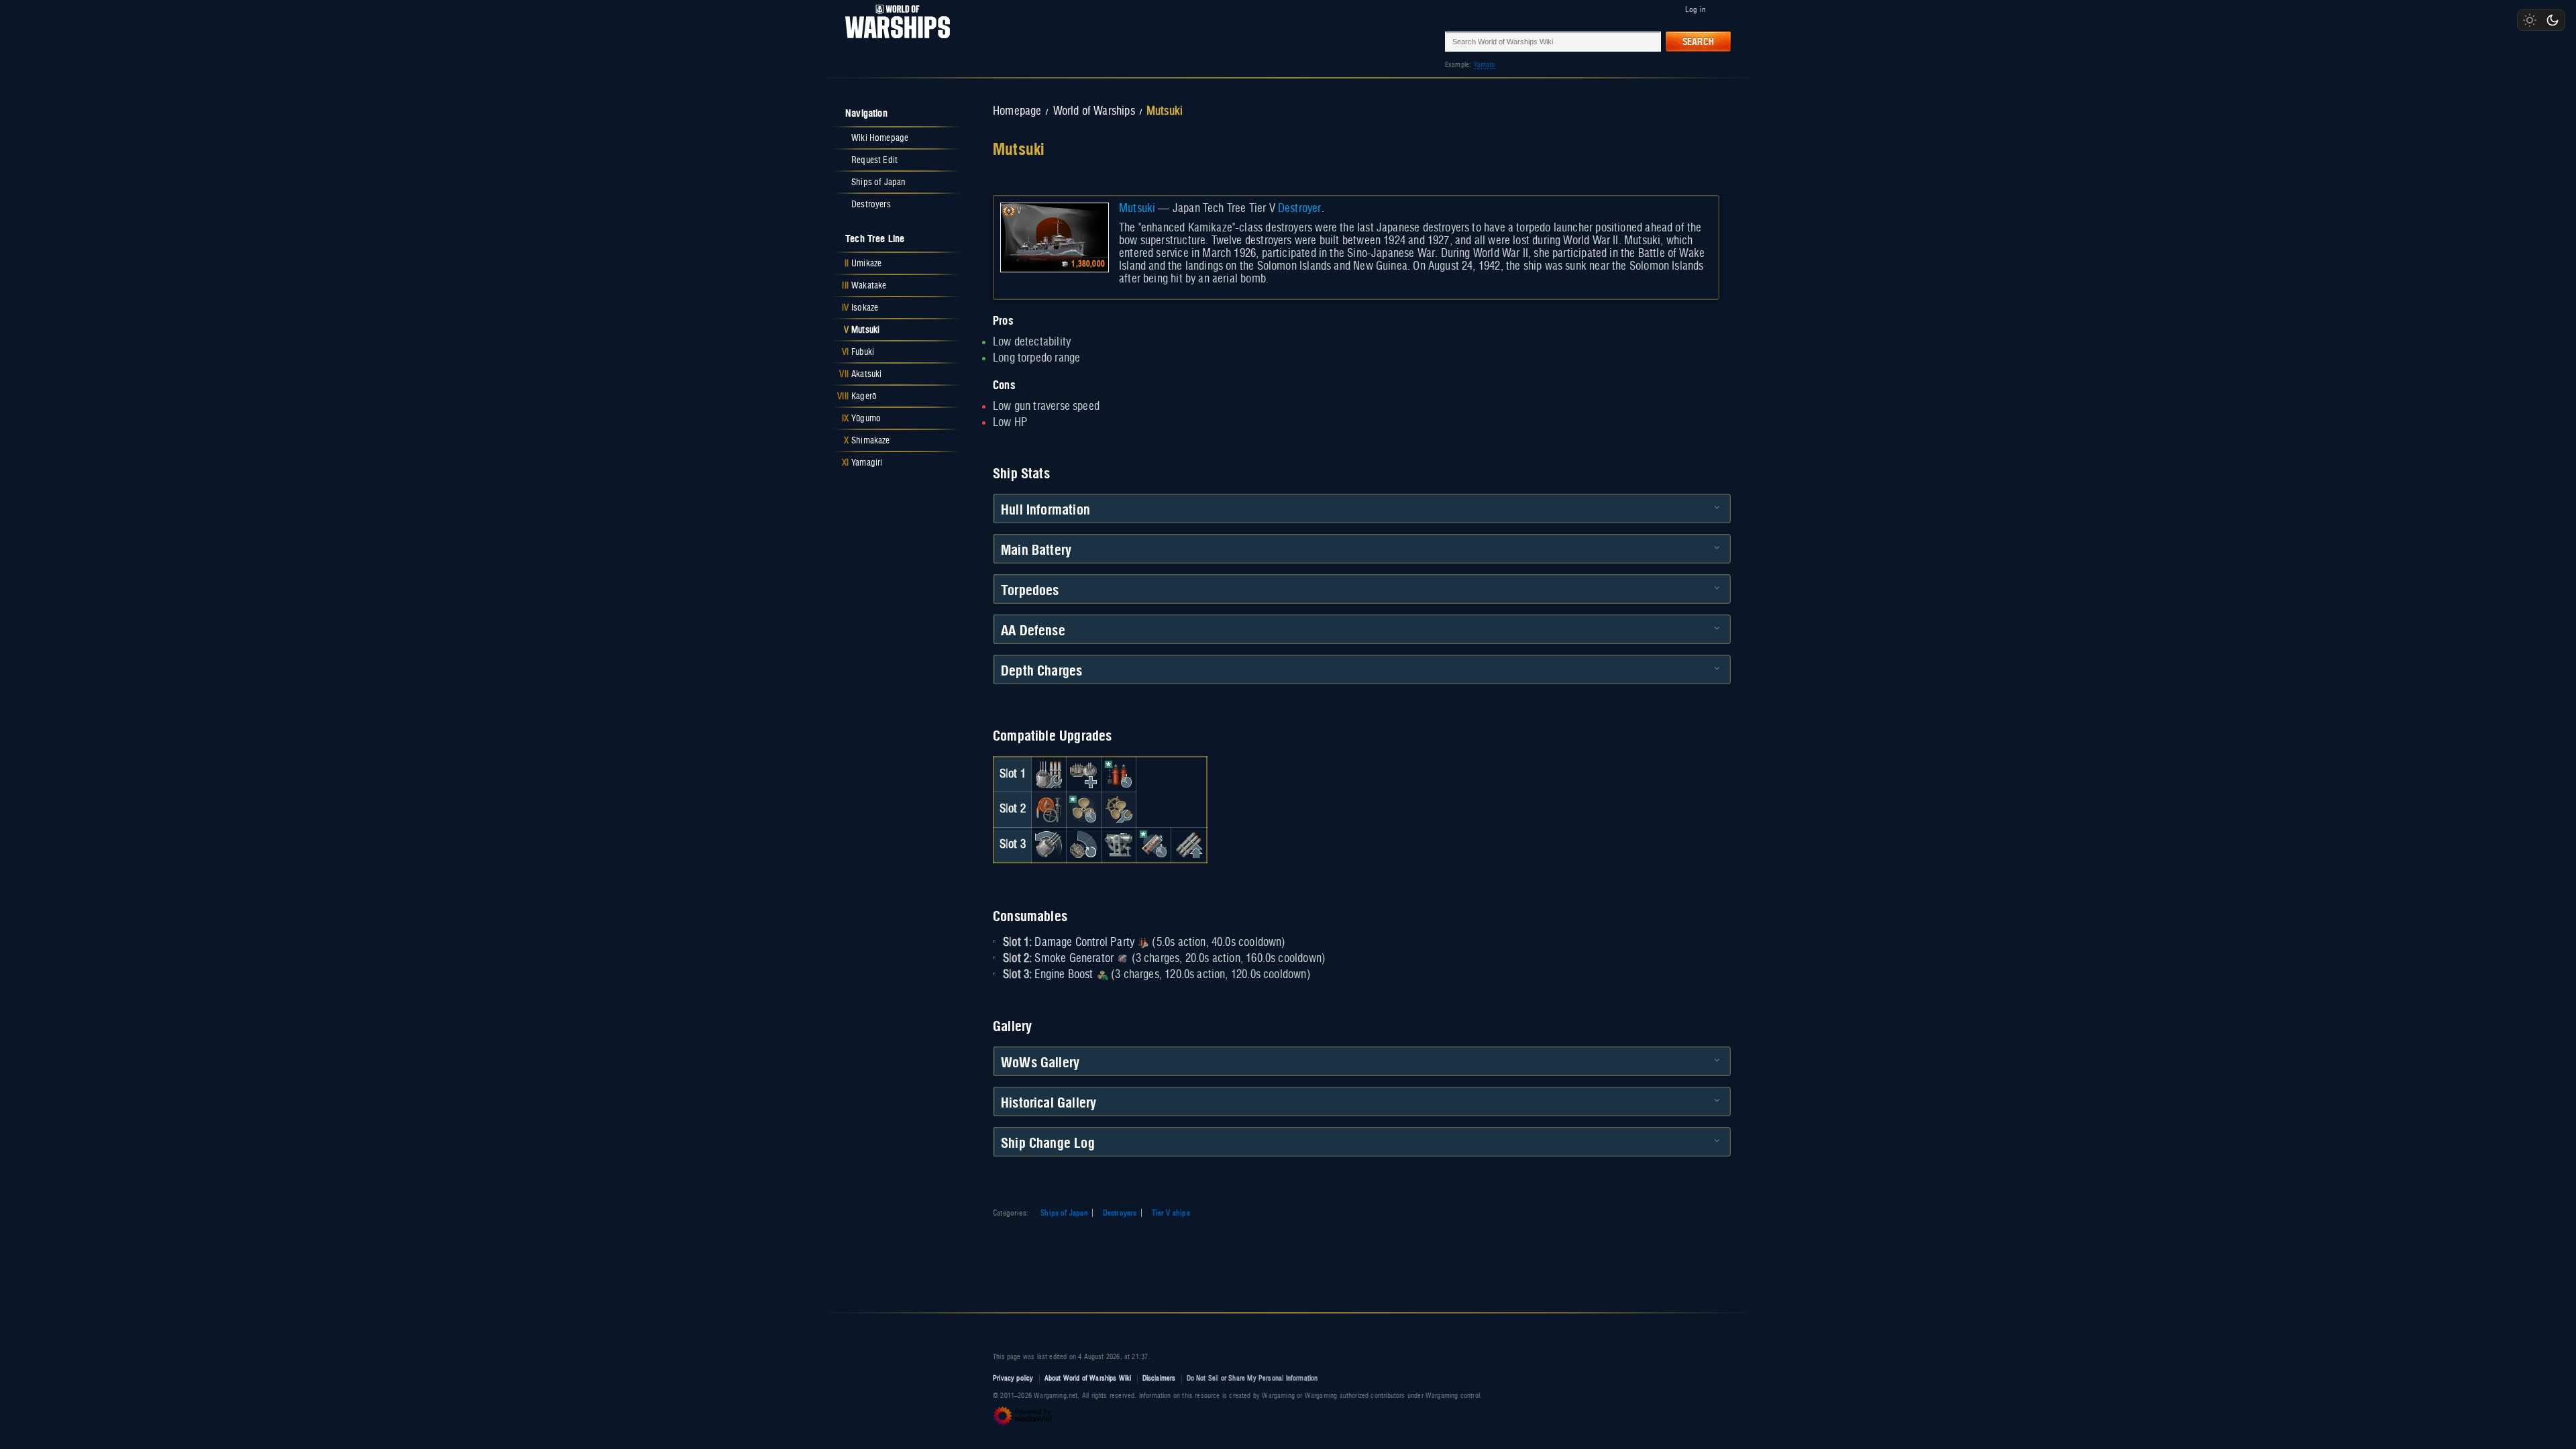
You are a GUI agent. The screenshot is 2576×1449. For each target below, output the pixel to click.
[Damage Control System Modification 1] (1049, 810)
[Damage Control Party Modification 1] (1119, 774)
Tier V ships (1171, 1213)
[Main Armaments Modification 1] (1049, 774)
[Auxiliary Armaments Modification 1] (1083, 774)
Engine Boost (1064, 975)
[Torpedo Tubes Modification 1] (1189, 845)
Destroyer (1300, 209)
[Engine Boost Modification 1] (1083, 810)
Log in (1696, 9)
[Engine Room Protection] (1119, 810)
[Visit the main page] (894, 41)
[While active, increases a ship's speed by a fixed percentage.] (1102, 975)
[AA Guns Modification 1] (1083, 845)
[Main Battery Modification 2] (1049, 845)
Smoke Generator (1074, 959)
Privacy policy (1013, 1378)
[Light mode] (2530, 20)
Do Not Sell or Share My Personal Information (1252, 1378)
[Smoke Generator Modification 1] (1154, 845)
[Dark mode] (2553, 20)
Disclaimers (1159, 1378)
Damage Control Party (1084, 943)
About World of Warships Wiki (1088, 1378)
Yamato (1485, 65)
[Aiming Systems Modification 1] (1119, 845)
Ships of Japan (1064, 1213)
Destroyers (1120, 1213)
